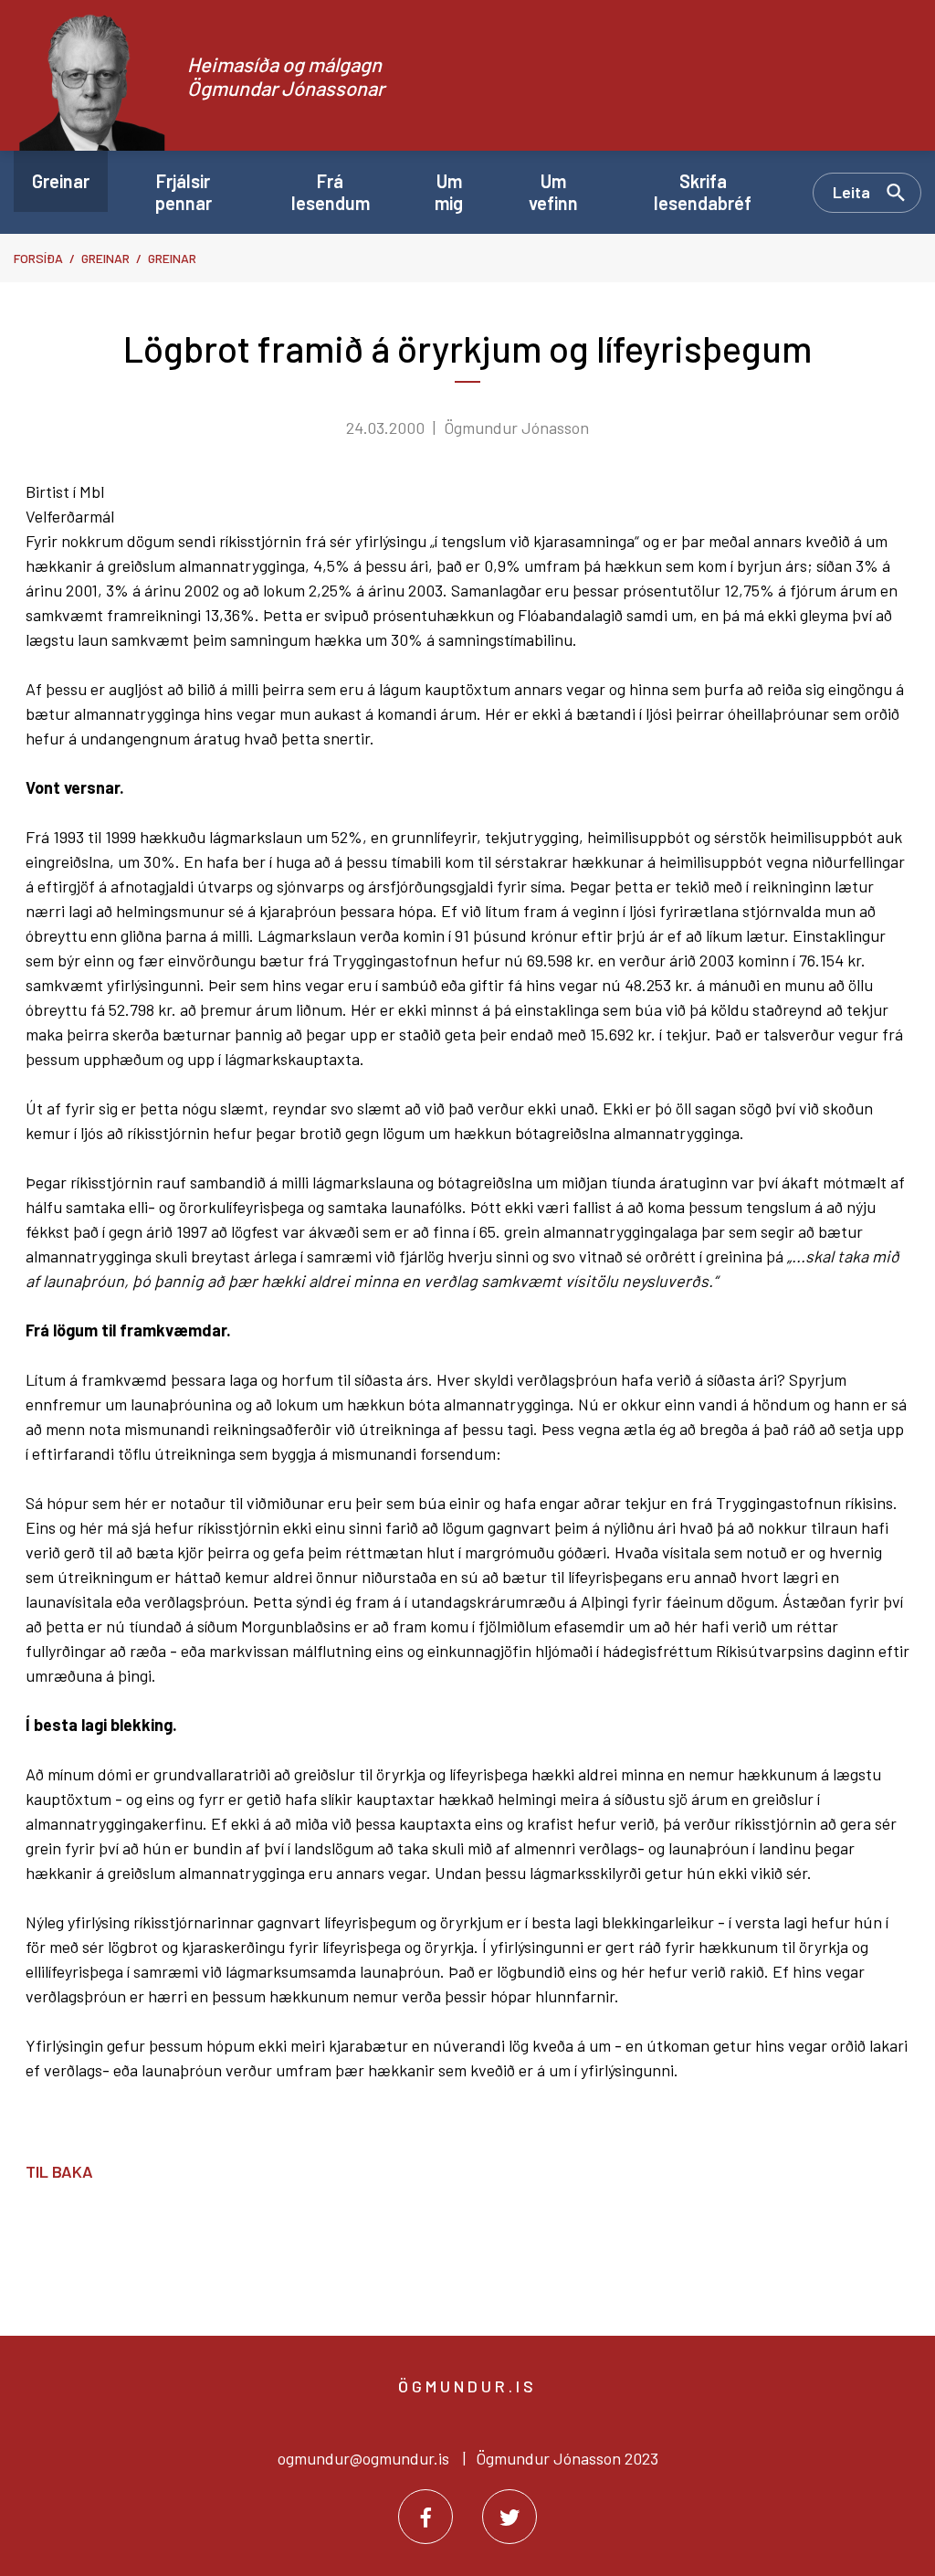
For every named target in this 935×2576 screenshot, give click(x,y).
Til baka (59, 2171)
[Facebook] (425, 2517)
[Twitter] (510, 2517)
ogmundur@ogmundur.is (363, 2458)
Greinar (105, 258)
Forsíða (38, 258)
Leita (851, 192)
